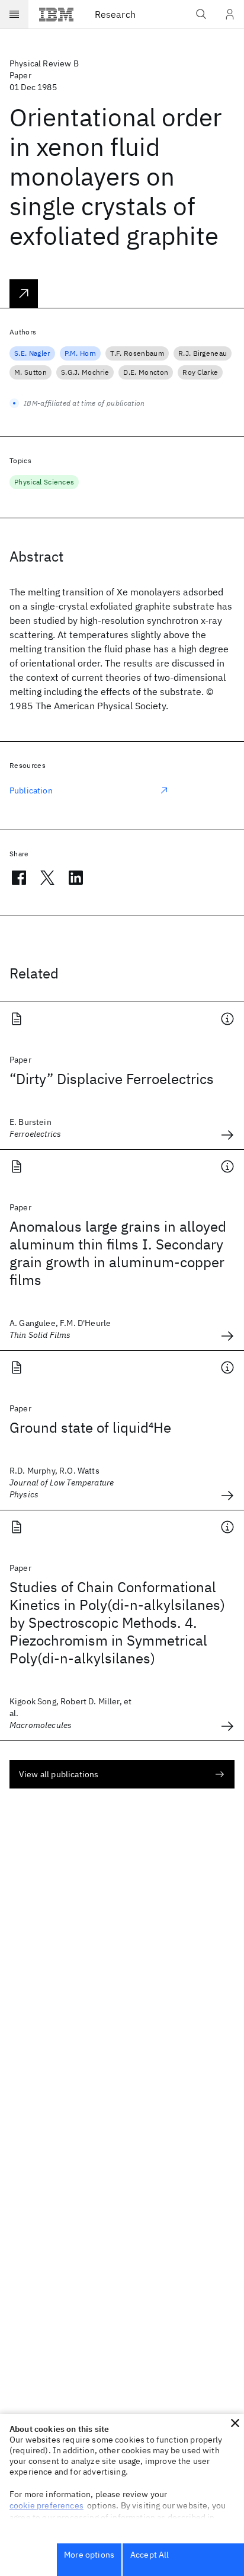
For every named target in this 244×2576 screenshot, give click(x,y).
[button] (235, 2423)
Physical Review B (44, 63)
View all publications (59, 1774)
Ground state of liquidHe (90, 1427)
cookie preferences (46, 2505)
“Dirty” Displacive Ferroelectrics (112, 1079)
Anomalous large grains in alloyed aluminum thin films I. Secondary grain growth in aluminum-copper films (118, 1253)
